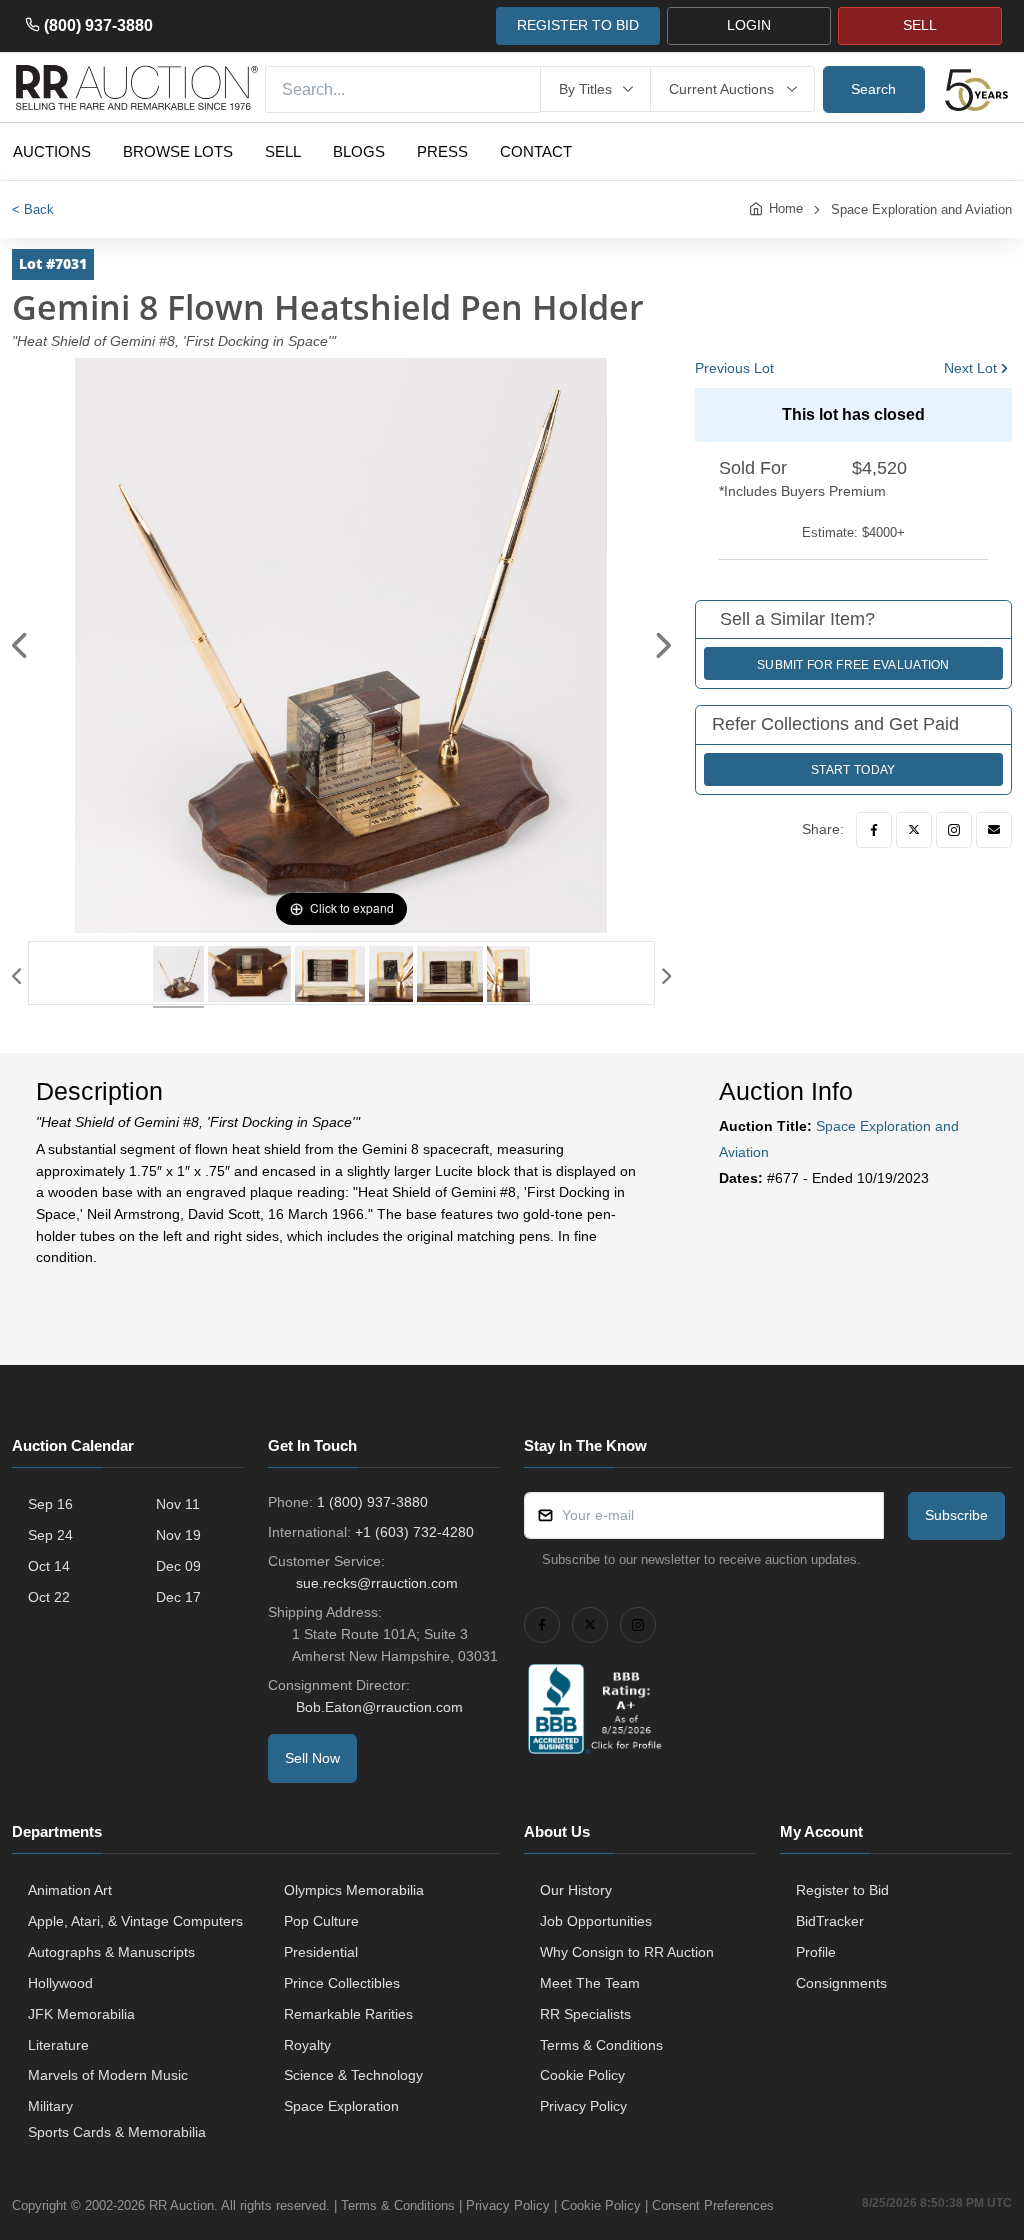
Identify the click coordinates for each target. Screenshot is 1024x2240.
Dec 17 (178, 1597)
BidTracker (830, 1921)
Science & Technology (353, 2075)
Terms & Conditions (601, 2045)
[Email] (994, 830)
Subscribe (956, 1515)
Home (786, 208)
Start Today (853, 770)
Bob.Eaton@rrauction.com (379, 1707)
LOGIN (749, 25)
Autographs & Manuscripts (111, 1952)
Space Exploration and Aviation (921, 209)
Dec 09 (178, 1566)
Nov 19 (178, 1535)
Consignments (841, 1983)
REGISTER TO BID (578, 25)
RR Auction (181, 2205)
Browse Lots (178, 151)
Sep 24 (50, 1535)
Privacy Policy (583, 2106)
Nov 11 (178, 1504)
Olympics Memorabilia (354, 1890)
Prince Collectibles (342, 1983)
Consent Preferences (713, 2205)
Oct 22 (49, 1597)
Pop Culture (321, 1921)
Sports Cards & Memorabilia (117, 2132)
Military (50, 2106)
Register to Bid (842, 1890)
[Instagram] (954, 830)
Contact (536, 151)
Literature (58, 2045)
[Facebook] (874, 830)
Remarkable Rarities (348, 2014)
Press (442, 151)
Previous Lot (734, 368)
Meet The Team (590, 1983)
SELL (920, 25)
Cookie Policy (582, 2075)
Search (873, 89)
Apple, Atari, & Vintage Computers (135, 1921)
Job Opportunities (596, 1921)
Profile (816, 1952)
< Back (33, 209)
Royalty (307, 2045)
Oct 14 (49, 1566)
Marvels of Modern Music (108, 2075)
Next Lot (970, 368)
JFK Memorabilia (81, 2014)
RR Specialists (585, 2014)
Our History (576, 1890)
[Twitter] (914, 830)
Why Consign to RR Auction (627, 1952)
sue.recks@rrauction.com (377, 1583)
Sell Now (312, 1758)
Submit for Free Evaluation (853, 665)
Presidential (321, 1952)
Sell (283, 151)
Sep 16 (50, 1504)
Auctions (52, 151)
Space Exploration (341, 2106)
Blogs (359, 151)
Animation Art (70, 1890)
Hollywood (60, 1983)
